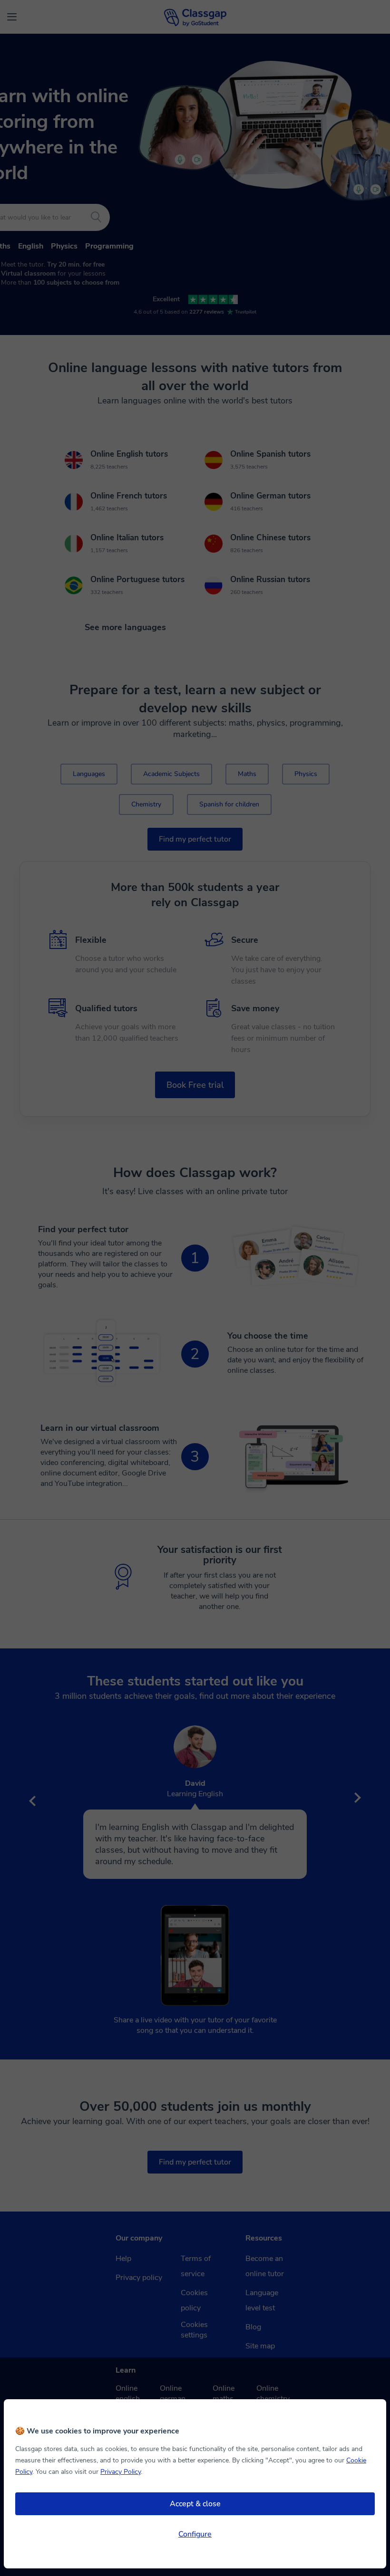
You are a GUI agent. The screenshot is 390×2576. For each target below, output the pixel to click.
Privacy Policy (121, 2472)
